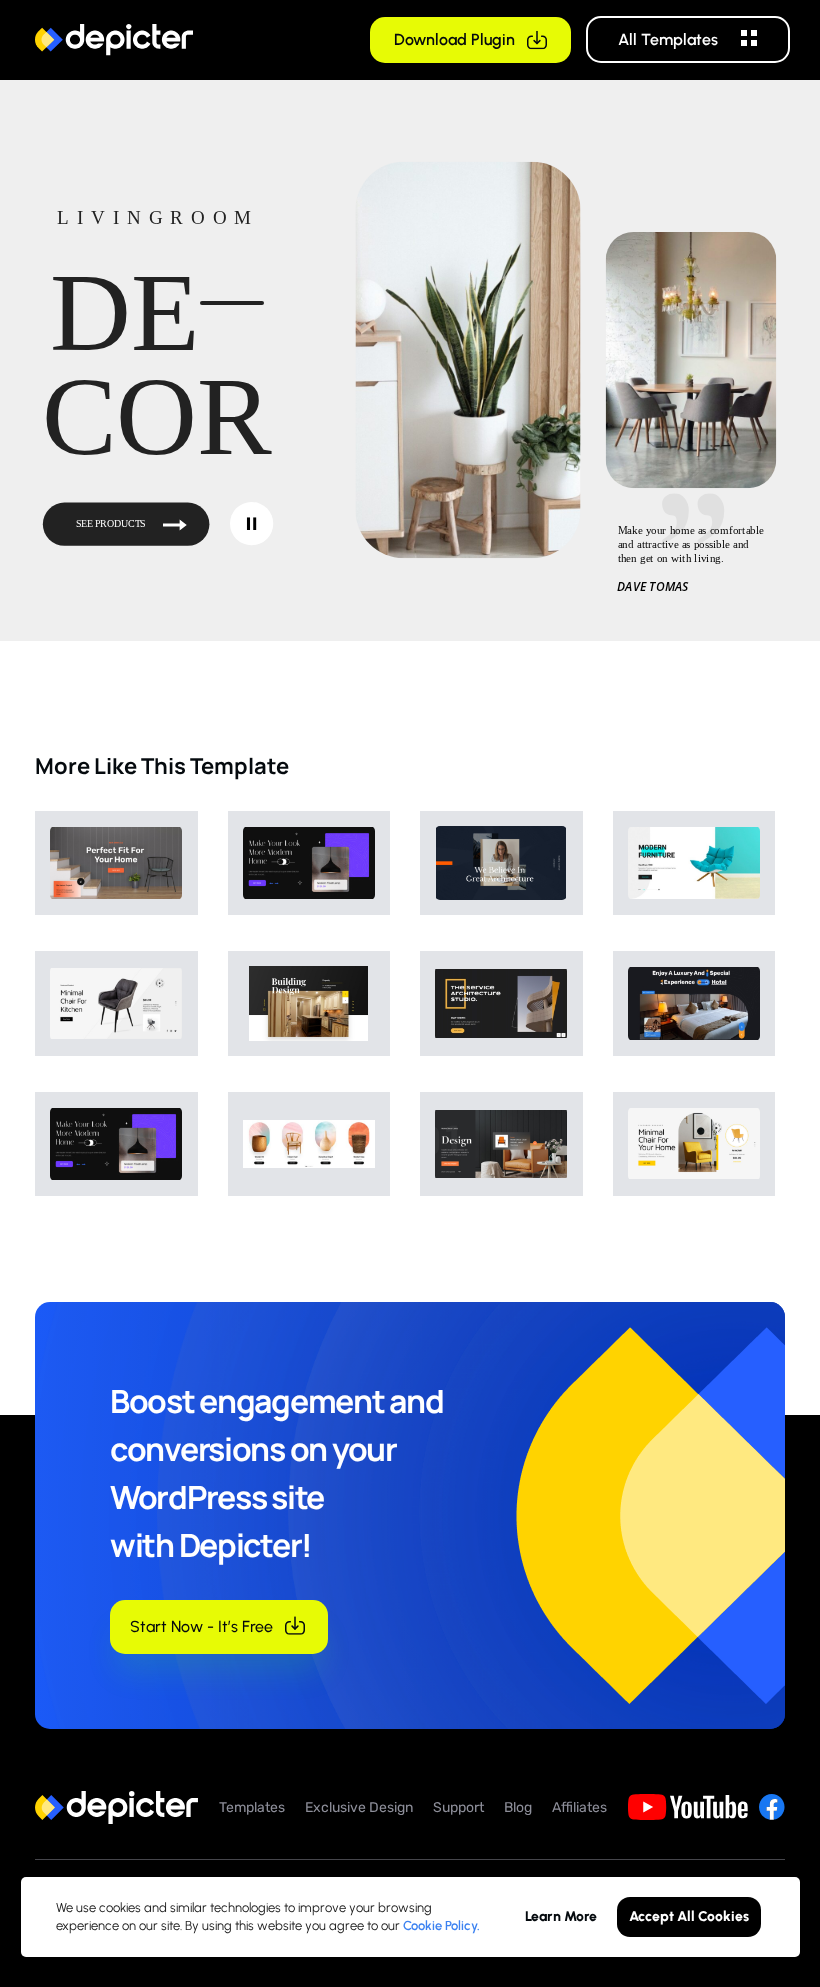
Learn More (561, 1916)
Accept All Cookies (689, 1916)
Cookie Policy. (441, 1925)
